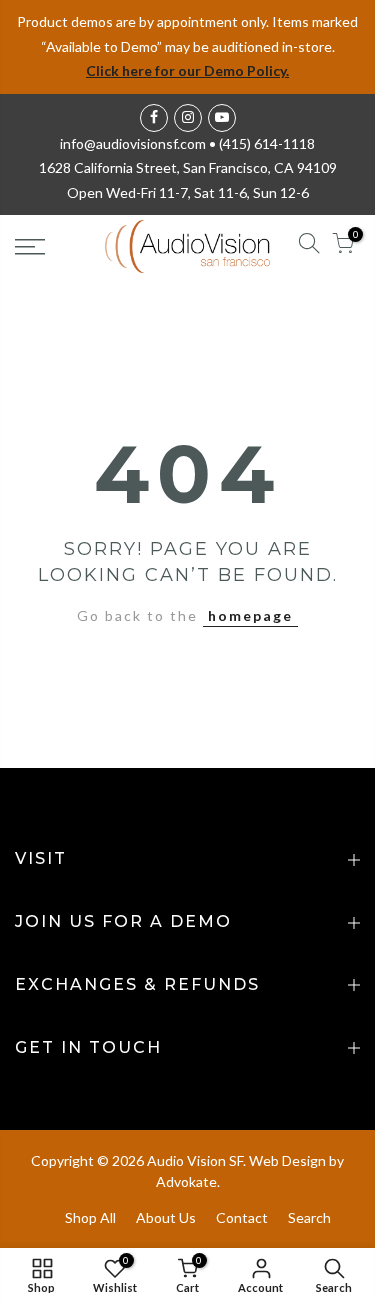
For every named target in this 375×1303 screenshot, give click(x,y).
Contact (242, 1217)
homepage (250, 615)
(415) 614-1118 (267, 143)
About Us (166, 1217)
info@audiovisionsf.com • (139, 143)
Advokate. (188, 1181)
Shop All (90, 1217)
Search (309, 1217)
